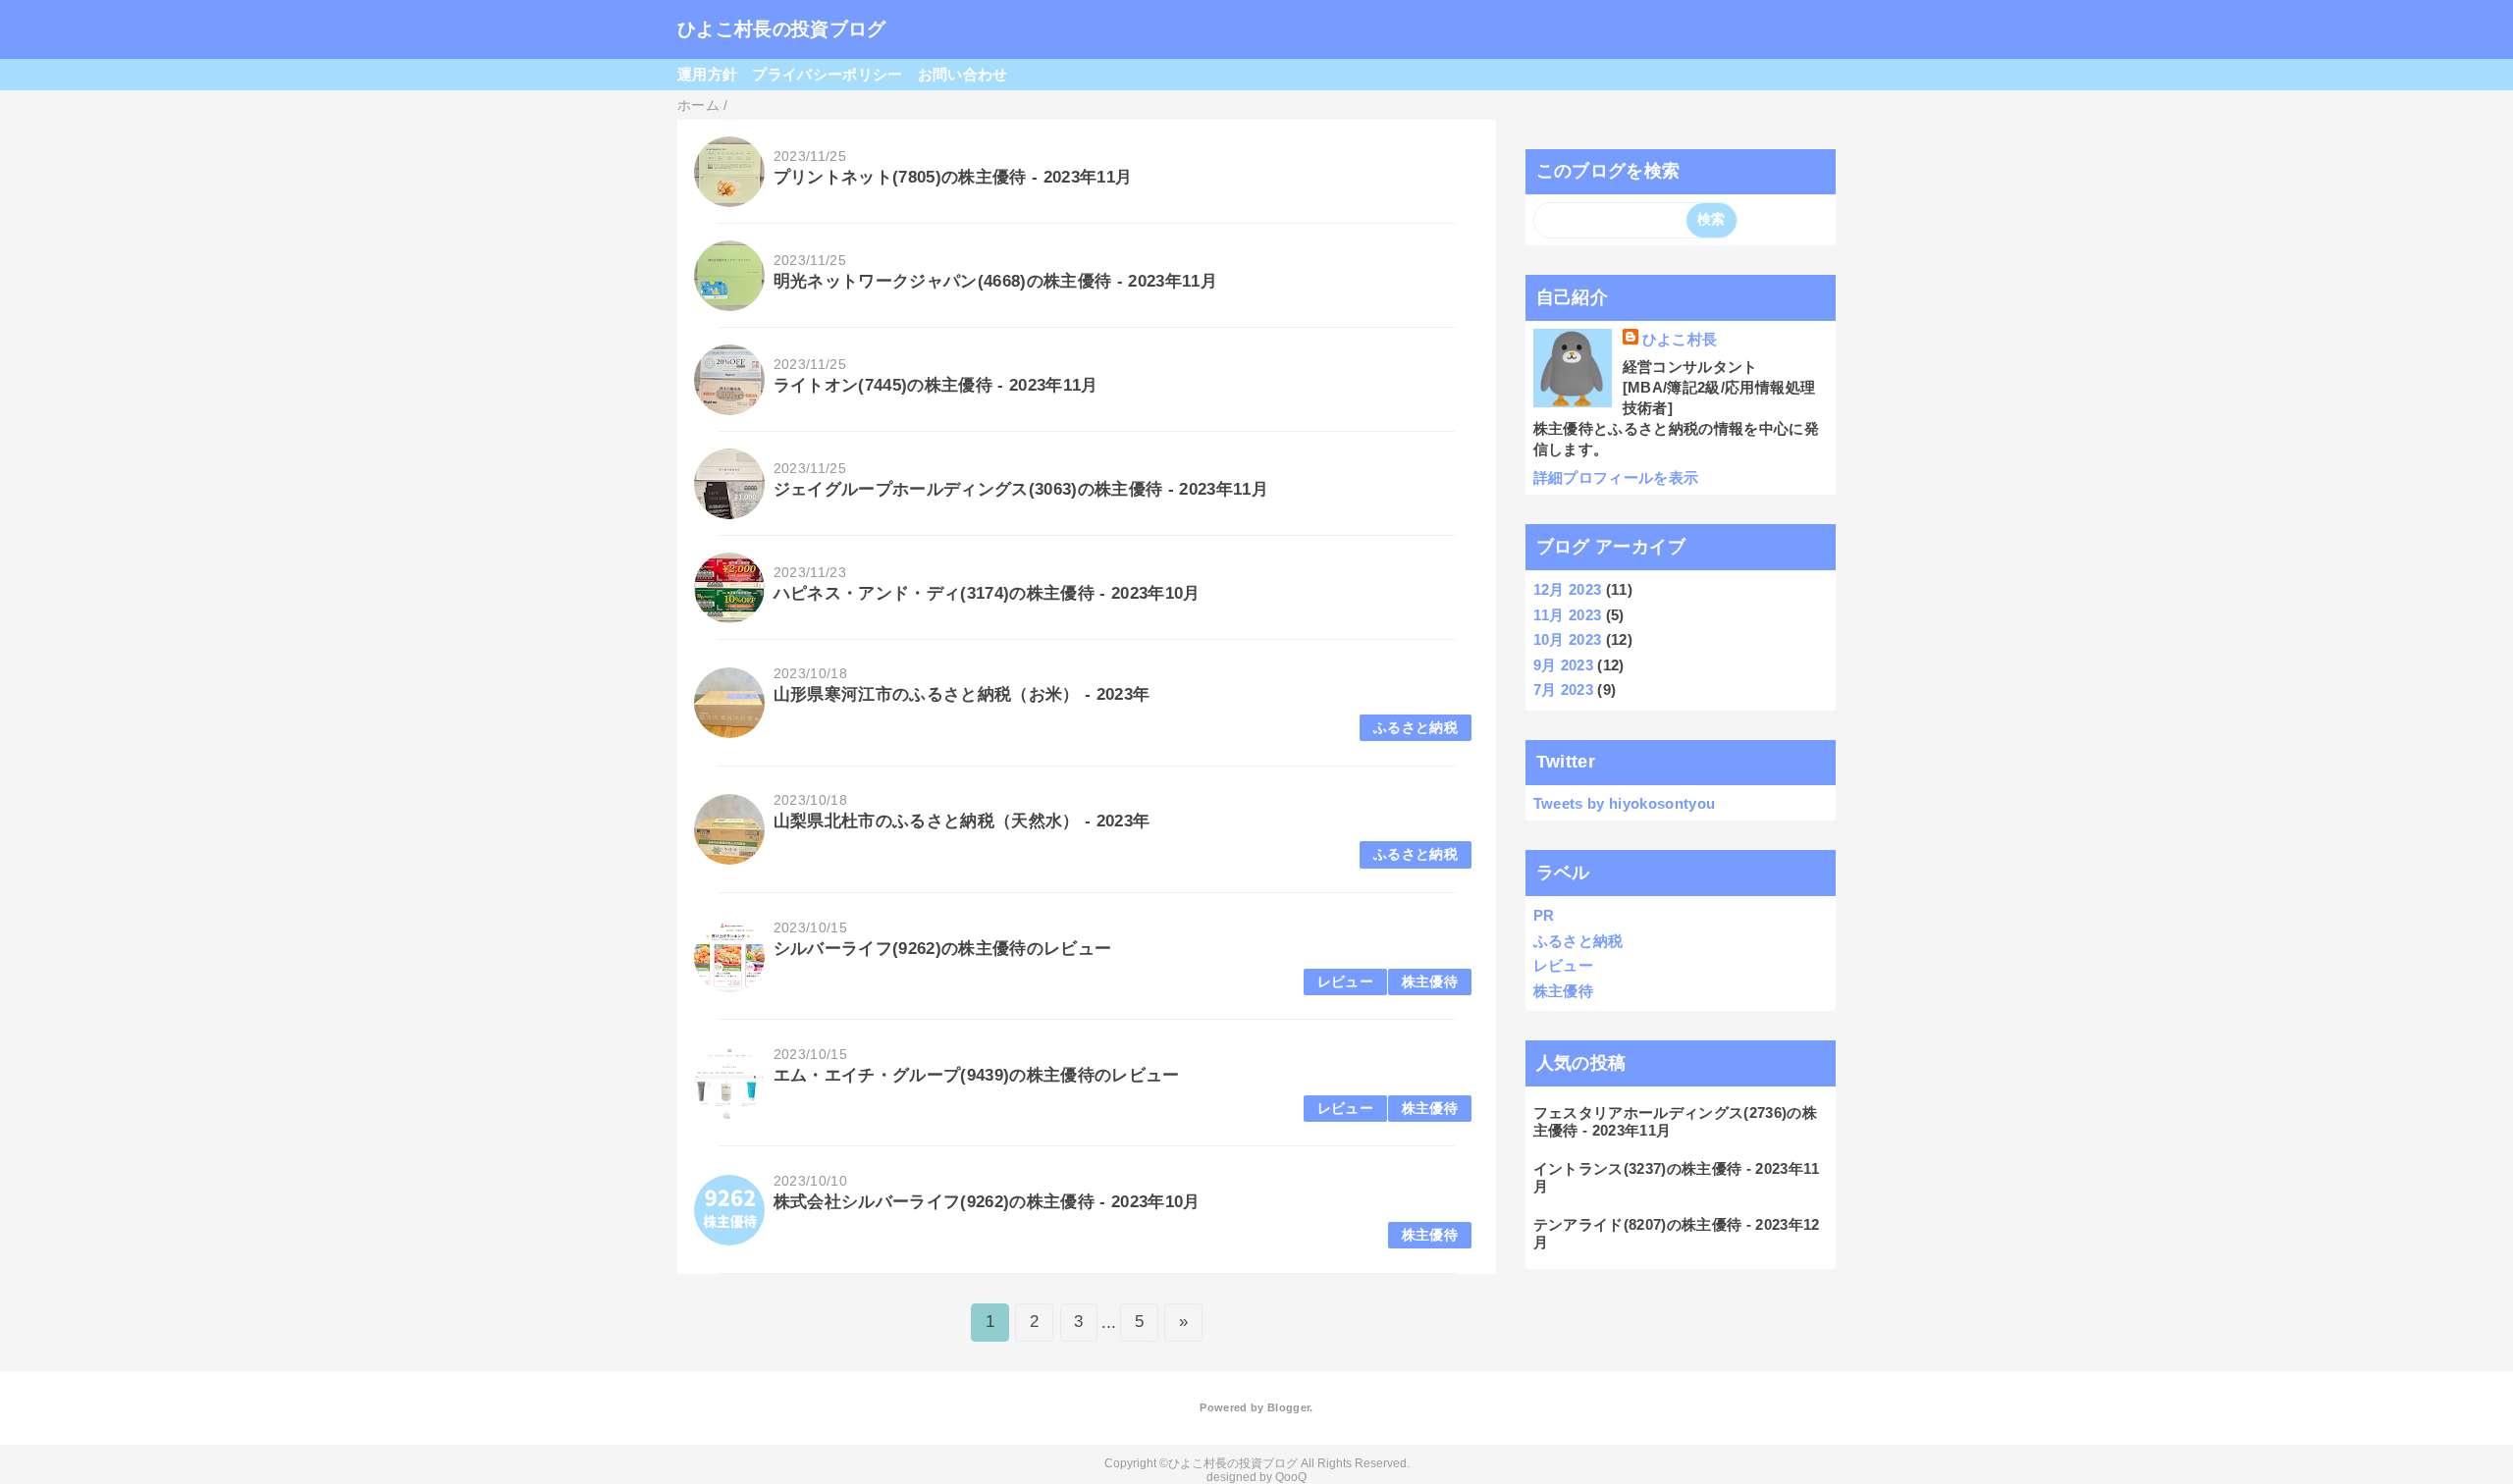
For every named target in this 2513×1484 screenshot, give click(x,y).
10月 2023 (1568, 639)
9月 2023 (1563, 665)
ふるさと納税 (1416, 728)
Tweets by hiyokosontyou (1625, 803)
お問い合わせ (963, 74)
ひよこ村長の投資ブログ (782, 29)
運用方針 (707, 74)
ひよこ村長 (1680, 339)
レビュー (1345, 982)
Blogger (1288, 1407)
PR (1544, 915)
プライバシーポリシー (827, 74)
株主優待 (1430, 982)
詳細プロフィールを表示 (1616, 477)
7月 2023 (1563, 689)
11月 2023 (1568, 615)
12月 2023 (1568, 589)
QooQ (1291, 1477)
